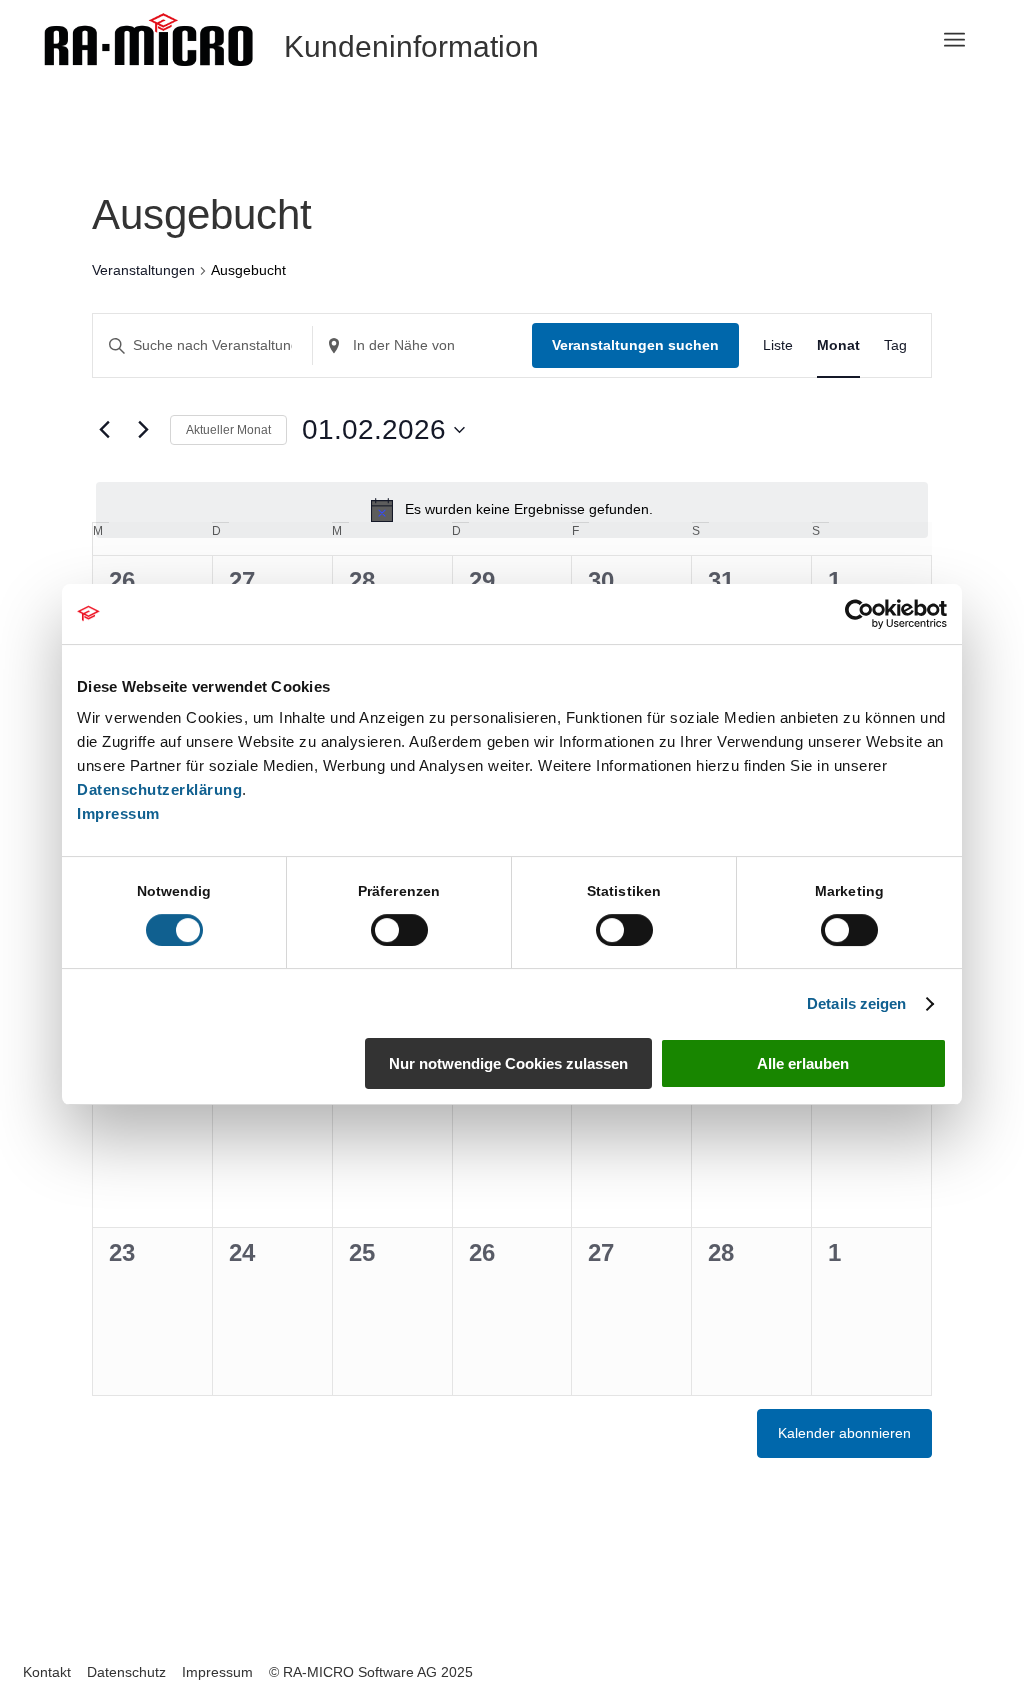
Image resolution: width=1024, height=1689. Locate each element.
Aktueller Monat (228, 430)
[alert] (512, 510)
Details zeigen (856, 1003)
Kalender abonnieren (844, 1433)
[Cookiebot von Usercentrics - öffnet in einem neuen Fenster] (859, 614)
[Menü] (954, 40)
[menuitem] (954, 40)
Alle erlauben (803, 1063)
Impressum (118, 813)
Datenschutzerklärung (159, 789)
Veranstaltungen (143, 270)
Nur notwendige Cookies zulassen (508, 1063)
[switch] (399, 930)
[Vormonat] (104, 430)
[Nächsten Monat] (143, 430)
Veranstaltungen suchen (635, 345)
